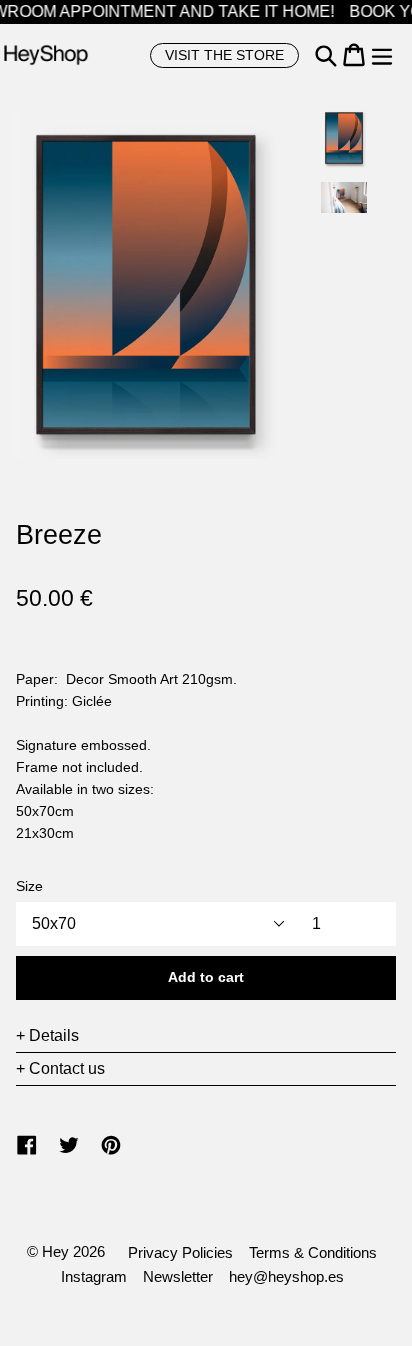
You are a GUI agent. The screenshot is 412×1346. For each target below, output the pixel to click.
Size (29, 886)
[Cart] (354, 55)
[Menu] (382, 55)
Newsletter (178, 1276)
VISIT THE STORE (224, 55)
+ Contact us (60, 1068)
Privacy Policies (180, 1252)
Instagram (94, 1276)
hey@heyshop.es (286, 1276)
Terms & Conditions (313, 1252)
